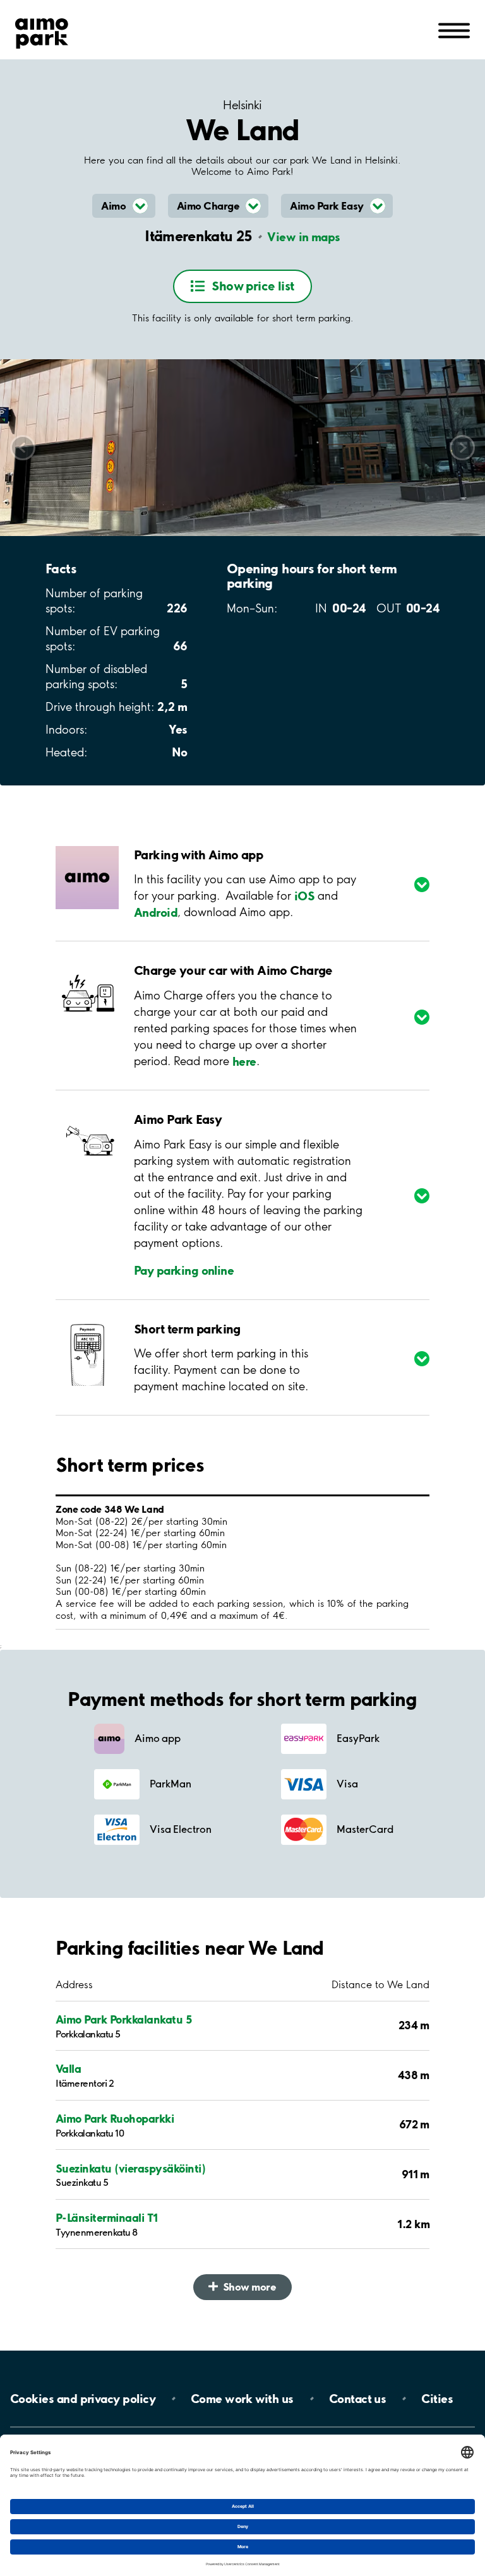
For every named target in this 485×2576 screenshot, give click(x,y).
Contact (358, 2399)
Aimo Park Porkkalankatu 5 (123, 2019)
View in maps (303, 237)
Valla (68, 2069)
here (244, 1061)
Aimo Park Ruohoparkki (115, 2119)
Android (156, 912)
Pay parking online (184, 1270)
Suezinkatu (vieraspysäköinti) (130, 2168)
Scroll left (23, 447)
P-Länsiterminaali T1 (107, 2218)
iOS (304, 895)
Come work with (242, 2399)
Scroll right (463, 447)
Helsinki (242, 105)
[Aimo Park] (42, 31)
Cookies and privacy (83, 2399)
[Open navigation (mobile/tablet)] (454, 30)
